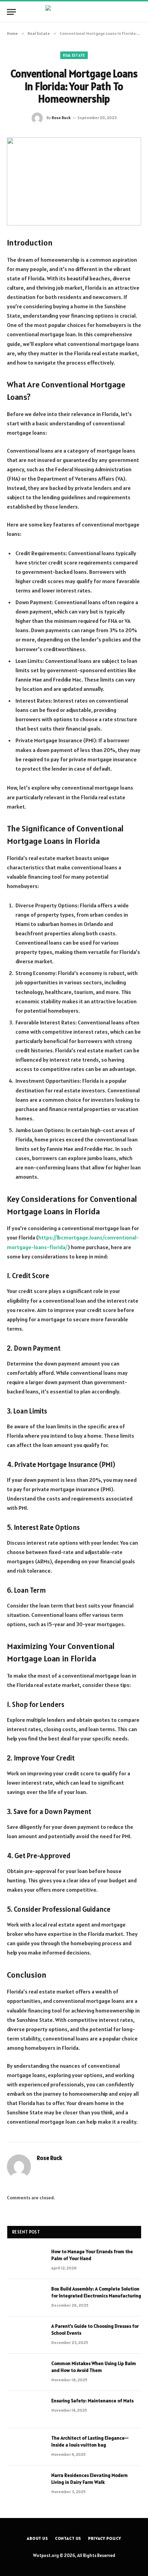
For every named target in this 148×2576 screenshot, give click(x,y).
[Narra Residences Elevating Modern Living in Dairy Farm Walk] (26, 2484)
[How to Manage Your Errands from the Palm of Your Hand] (26, 2260)
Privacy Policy (105, 2538)
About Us (38, 2538)
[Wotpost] (74, 12)
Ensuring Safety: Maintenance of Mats (92, 2401)
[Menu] (11, 12)
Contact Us (68, 2538)
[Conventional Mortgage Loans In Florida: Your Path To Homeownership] (74, 181)
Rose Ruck (61, 118)
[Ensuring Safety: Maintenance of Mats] (26, 2410)
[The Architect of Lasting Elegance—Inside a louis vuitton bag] (26, 2447)
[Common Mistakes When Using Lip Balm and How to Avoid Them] (26, 2372)
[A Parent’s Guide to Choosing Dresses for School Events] (26, 2335)
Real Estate (74, 55)
